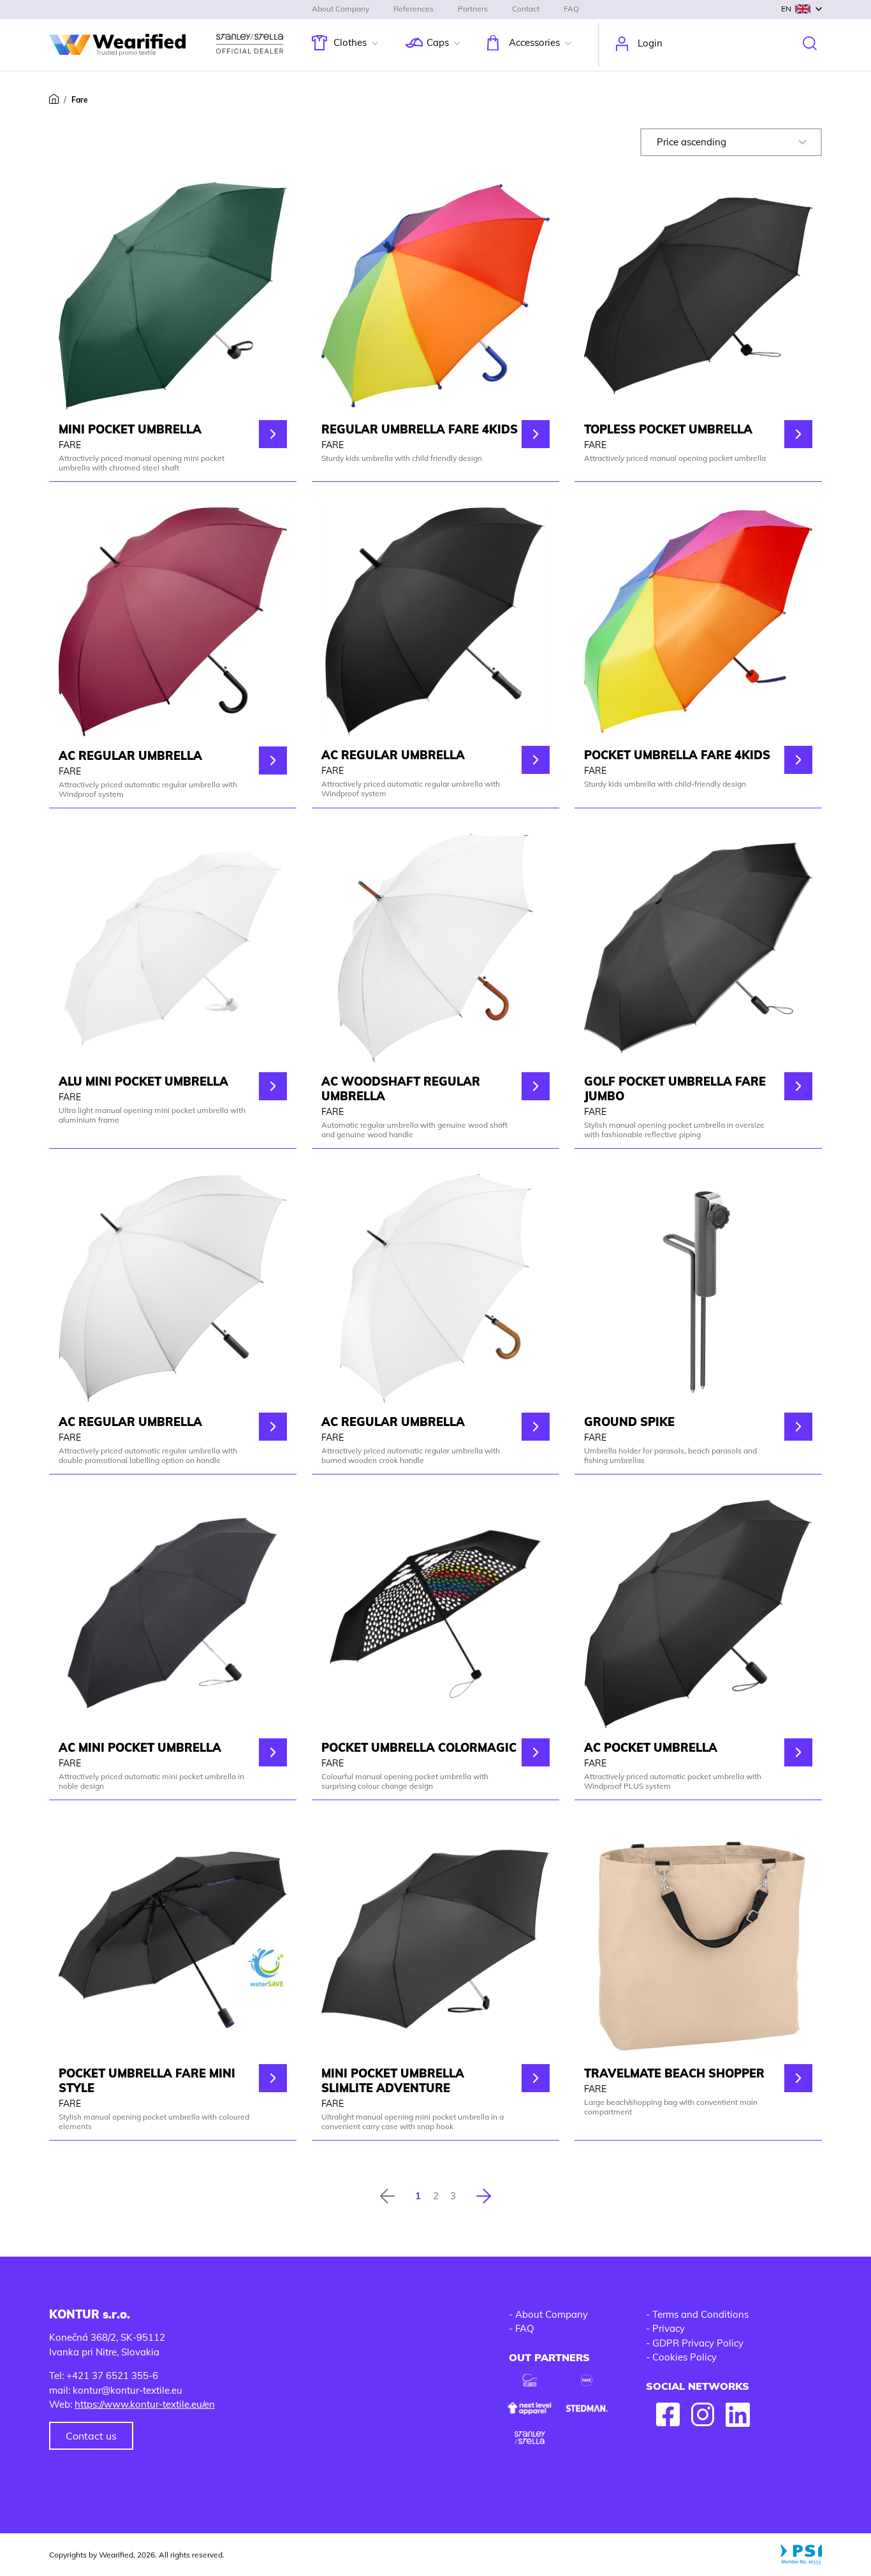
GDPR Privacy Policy (698, 2343)
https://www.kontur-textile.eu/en (145, 2404)
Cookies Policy (684, 2357)
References (414, 9)
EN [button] (786, 9)
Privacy (669, 2328)
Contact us (91, 2436)
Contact (526, 9)
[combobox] (731, 142)
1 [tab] (418, 2196)
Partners (473, 9)
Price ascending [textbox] (692, 142)
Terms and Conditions (700, 2314)
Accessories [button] (534, 42)
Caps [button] (438, 42)
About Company (340, 9)
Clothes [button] (350, 42)
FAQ (571, 9)
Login (650, 43)
